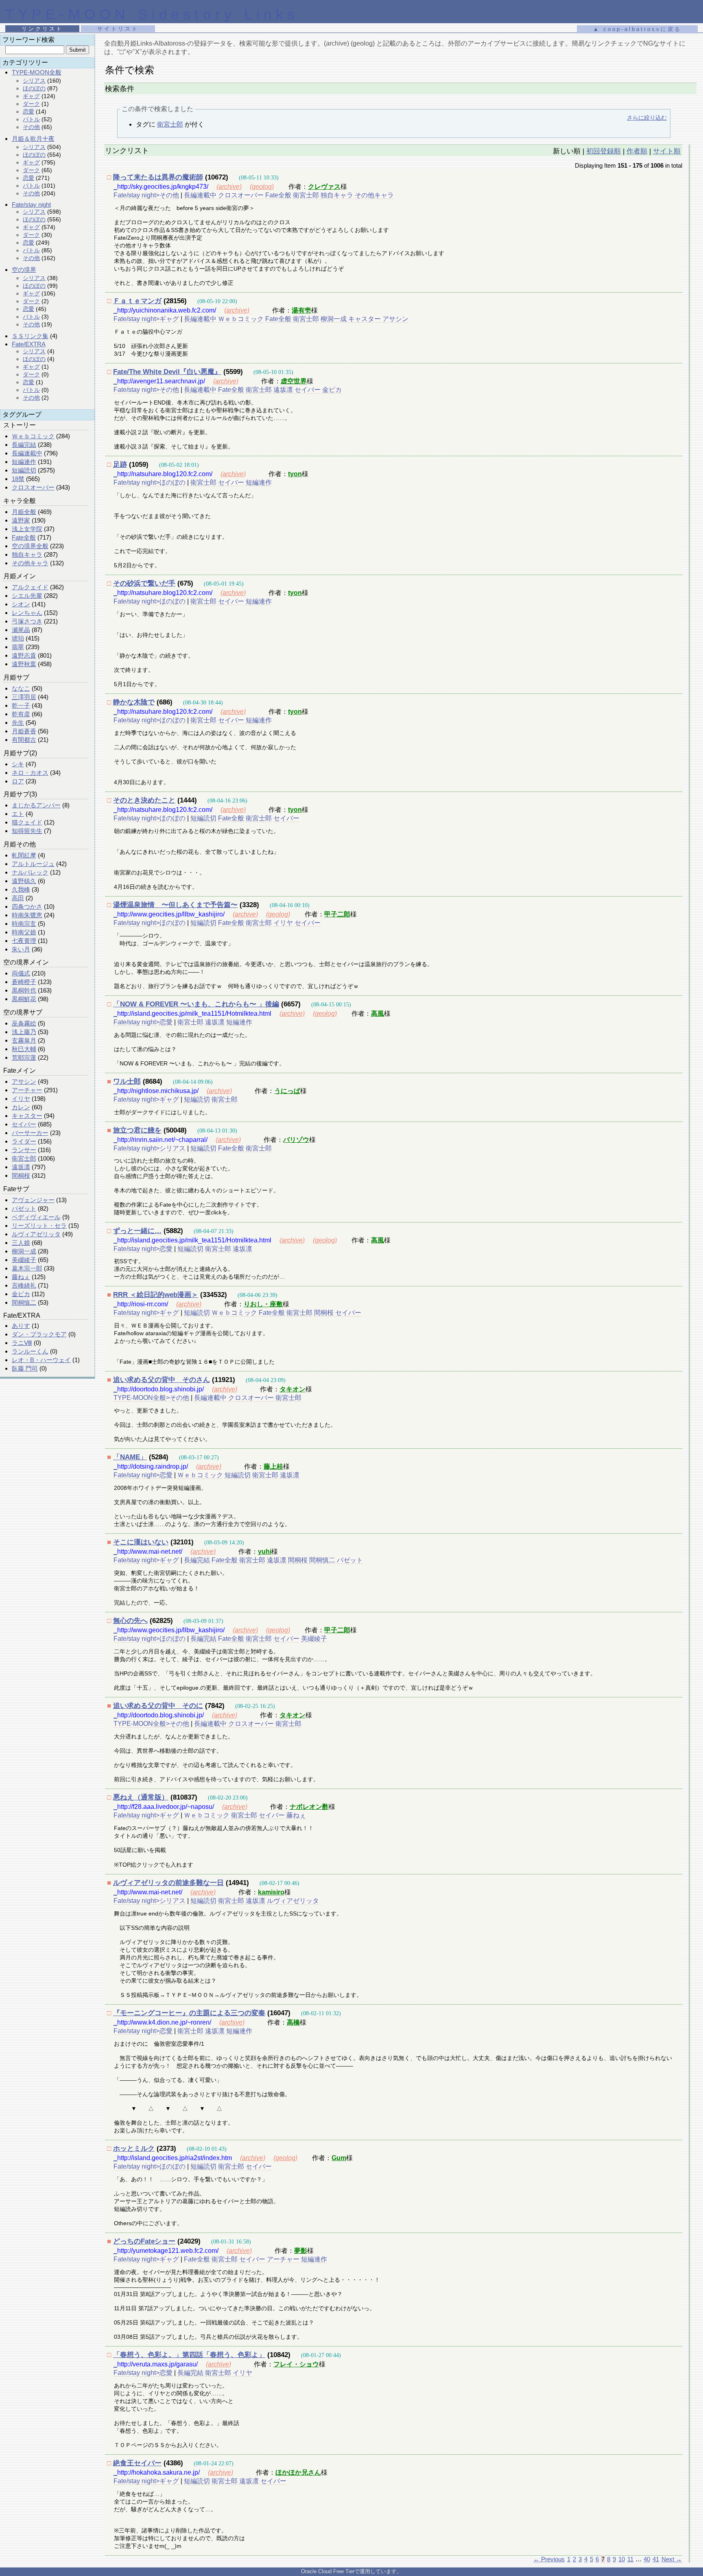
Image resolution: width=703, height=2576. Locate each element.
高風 (378, 1014)
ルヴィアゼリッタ (36, 1234)
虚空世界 (294, 381)
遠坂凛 (21, 1167)
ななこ (21, 688)
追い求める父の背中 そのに (158, 1706)
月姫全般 (24, 512)
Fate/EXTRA (29, 344)
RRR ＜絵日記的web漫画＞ (156, 1295)
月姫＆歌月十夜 (33, 139)
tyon (295, 474)
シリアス (34, 81)
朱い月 (21, 949)
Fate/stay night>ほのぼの (150, 482)
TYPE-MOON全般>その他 (151, 1398)
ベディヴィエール (36, 1217)
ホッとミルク (134, 2148)
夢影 (301, 2251)
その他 (31, 127)
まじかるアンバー (36, 805)
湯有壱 (301, 310)
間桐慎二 (24, 1302)
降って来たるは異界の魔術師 (158, 177)
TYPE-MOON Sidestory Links (152, 14)
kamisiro (271, 1892)
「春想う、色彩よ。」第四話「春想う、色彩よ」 (189, 2355)
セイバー (24, 1124)
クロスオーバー (33, 487)
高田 (18, 898)
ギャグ (31, 96)
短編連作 (24, 462)
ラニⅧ (22, 1343)
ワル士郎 (127, 1081)
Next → (672, 2559)
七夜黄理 (24, 941)
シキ (18, 764)
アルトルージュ (33, 864)
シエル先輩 (27, 596)
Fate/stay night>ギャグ (146, 319)
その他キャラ (30, 563)
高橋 (293, 2022)
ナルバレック (30, 872)
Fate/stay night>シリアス (150, 1148)
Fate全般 (24, 537)
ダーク (31, 104)
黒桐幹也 (24, 990)
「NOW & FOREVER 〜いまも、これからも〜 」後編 (196, 1004)
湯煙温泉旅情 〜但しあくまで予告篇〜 (175, 905)
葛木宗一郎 (27, 1268)
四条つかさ (27, 906)
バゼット (24, 1208)
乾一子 (21, 705)
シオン (21, 604)
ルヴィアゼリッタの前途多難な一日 (168, 1883)
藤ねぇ (21, 1277)
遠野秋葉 (24, 664)
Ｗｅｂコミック (33, 436)
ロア (18, 781)
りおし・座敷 (263, 1304)
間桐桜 (21, 1175)
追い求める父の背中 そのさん (162, 1380)
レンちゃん (27, 613)
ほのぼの (34, 88)
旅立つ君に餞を (137, 1130)
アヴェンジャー (33, 1200)
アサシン (24, 1081)
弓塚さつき (27, 621)
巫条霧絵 (24, 1023)
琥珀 (18, 638)
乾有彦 (21, 714)
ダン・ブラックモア (39, 1334)
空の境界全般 (30, 546)
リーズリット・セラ (39, 1226)
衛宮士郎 (24, 1158)
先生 (18, 723)
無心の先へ (130, 1621)
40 (647, 2559)
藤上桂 (273, 1466)
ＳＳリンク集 (30, 336)
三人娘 (21, 1243)
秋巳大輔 (24, 1049)
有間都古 (24, 740)
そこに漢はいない (141, 1542)
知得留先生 (27, 831)
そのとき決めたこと (144, 800)
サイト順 (667, 151)
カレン (21, 1107)
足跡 (120, 465)
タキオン (293, 1389)
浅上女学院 (27, 529)
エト (18, 814)
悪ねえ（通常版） (141, 1797)
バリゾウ (296, 1140)
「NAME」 (130, 1457)
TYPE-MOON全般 (37, 72)
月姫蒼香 (24, 731)
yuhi (265, 1552)
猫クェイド (27, 822)
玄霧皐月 (24, 1040)
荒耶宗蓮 (24, 1057)
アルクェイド (30, 587)
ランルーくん (30, 1351)
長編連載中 (27, 453)
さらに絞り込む (647, 118)
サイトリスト (118, 29)
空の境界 (24, 270)
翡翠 (18, 647)
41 (656, 2559)
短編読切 (24, 470)
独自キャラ (27, 554)
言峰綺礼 (24, 1285)
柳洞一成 (24, 1251)
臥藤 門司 (25, 1368)
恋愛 (28, 112)
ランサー (24, 1150)
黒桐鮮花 (24, 999)
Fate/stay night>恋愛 (143, 1022)
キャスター (27, 1116)
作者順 (637, 151)
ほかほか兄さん (298, 2472)
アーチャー (27, 1090)
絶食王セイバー (137, 2463)
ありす (21, 1326)
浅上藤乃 (24, 1032)
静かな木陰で (134, 702)
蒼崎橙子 (24, 982)
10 (622, 2559)
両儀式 (21, 973)
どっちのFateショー (144, 2241)
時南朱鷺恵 (27, 915)
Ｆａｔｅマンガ (137, 301)
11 (630, 2559)
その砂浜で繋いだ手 (144, 583)
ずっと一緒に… (137, 1231)
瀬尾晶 (21, 630)
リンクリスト (42, 29)
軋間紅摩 (24, 855)
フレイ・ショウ (296, 2364)
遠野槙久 (24, 881)
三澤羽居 (24, 697)
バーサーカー (30, 1133)
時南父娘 (24, 932)
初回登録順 (604, 151)
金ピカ (21, 1294)
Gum (339, 2158)
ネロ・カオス (30, 773)
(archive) (229, 187)
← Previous (549, 2559)
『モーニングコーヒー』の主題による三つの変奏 (189, 2013)
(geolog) (262, 187)
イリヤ (21, 1099)
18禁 (18, 479)
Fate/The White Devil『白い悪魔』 (167, 372)
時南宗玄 (24, 924)
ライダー (24, 1141)
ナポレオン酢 (309, 1807)
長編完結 (24, 445)
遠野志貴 (24, 655)
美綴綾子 (24, 1260)
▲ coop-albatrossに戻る (637, 29)
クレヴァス (324, 187)
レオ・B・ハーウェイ (41, 1360)
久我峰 (21, 889)
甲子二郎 (337, 914)
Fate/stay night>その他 (146, 195)
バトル (31, 119)
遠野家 (21, 520)
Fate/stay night (31, 204)
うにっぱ (287, 1091)
